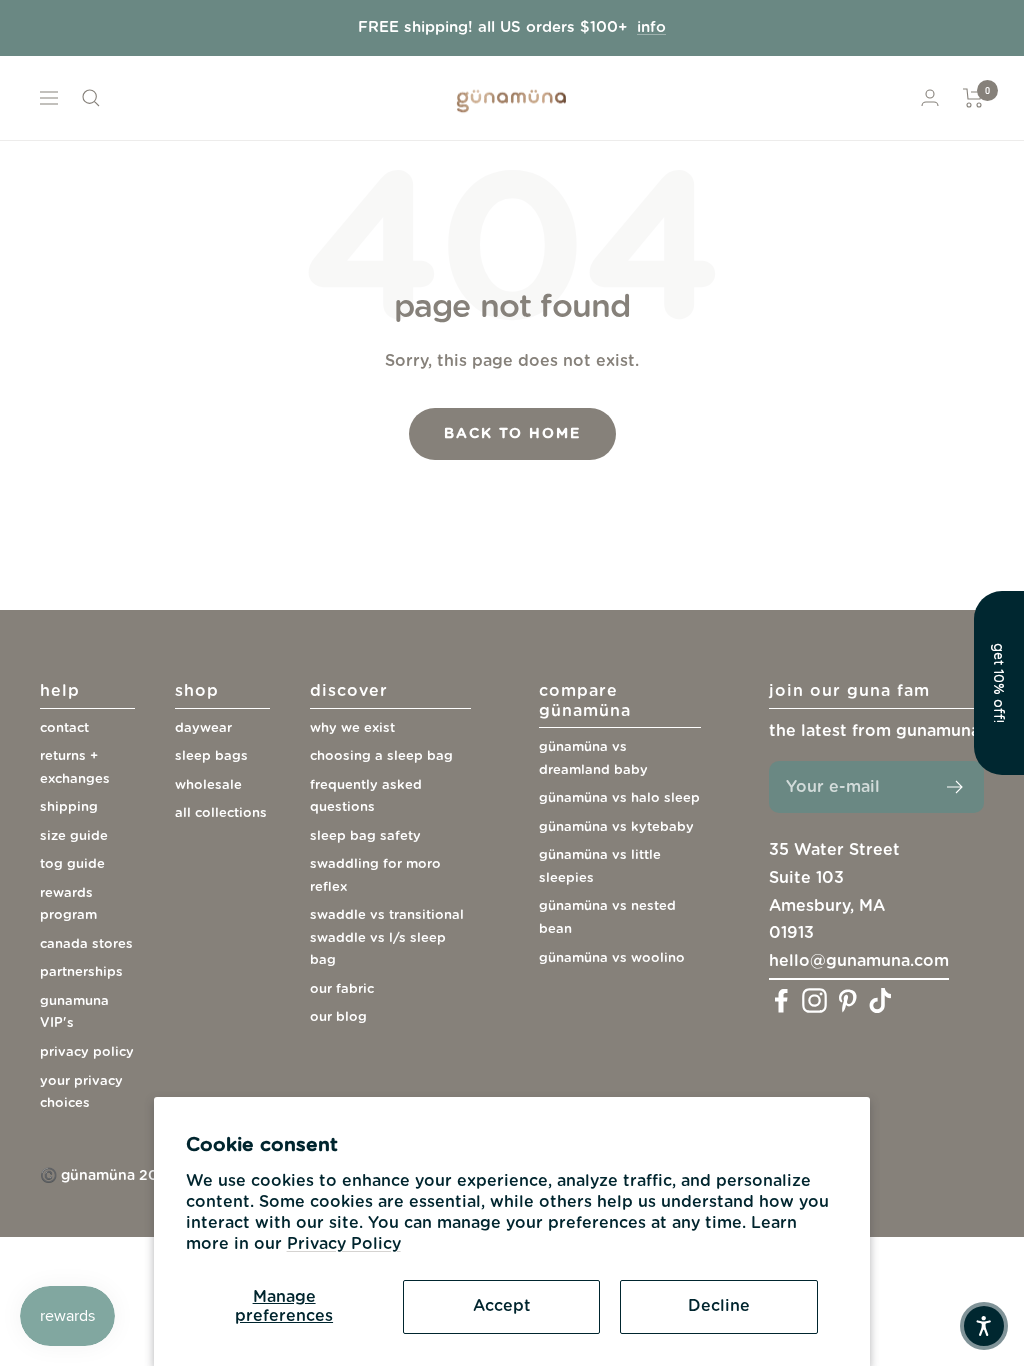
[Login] (930, 97)
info (651, 27)
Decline (719, 1306)
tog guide (72, 864)
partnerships (81, 972)
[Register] (955, 787)
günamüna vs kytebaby (616, 827)
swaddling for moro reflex (375, 876)
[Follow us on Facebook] (781, 1000)
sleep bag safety (365, 836)
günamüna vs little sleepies (600, 867)
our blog (338, 1017)
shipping (69, 807)
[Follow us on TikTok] (880, 1000)
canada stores (86, 944)
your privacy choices (81, 1093)
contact (64, 728)
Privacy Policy (344, 1244)
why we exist (352, 728)
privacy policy (87, 1052)
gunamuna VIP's (74, 1013)
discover (349, 691)
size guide (74, 836)
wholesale (208, 785)
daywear (203, 728)
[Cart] (973, 98)
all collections (221, 813)
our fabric (342, 989)
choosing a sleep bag (381, 756)
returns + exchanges (75, 768)
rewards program (68, 905)
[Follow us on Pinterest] (847, 1000)
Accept (502, 1306)
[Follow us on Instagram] (814, 1000)
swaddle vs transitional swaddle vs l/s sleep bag (387, 938)
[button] (984, 1326)
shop (197, 691)
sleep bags (211, 756)
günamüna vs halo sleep (619, 798)
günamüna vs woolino (612, 958)
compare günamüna (585, 701)
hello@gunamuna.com (859, 961)
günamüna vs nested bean (607, 918)
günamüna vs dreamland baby (593, 759)
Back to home (512, 434)
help (60, 691)
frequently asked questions (366, 797)
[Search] (91, 98)
